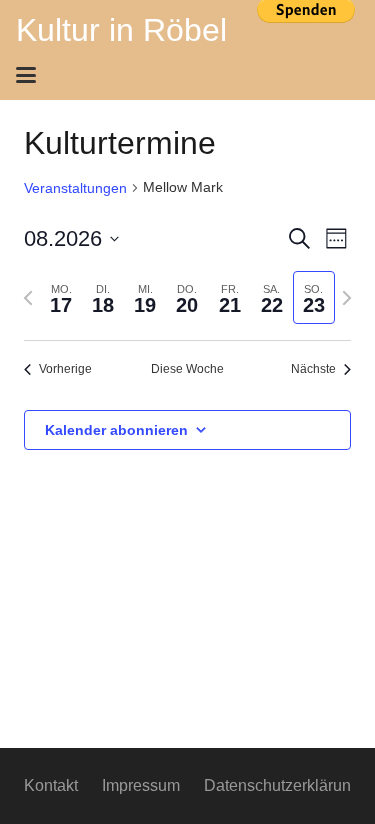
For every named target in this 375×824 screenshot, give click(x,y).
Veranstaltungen (75, 188)
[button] (181, 75)
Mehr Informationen (306, 43)
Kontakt (51, 785)
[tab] (61, 297)
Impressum (141, 785)
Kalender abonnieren (116, 430)
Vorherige (65, 369)
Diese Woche (187, 369)
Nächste (313, 369)
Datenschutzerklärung (282, 785)
